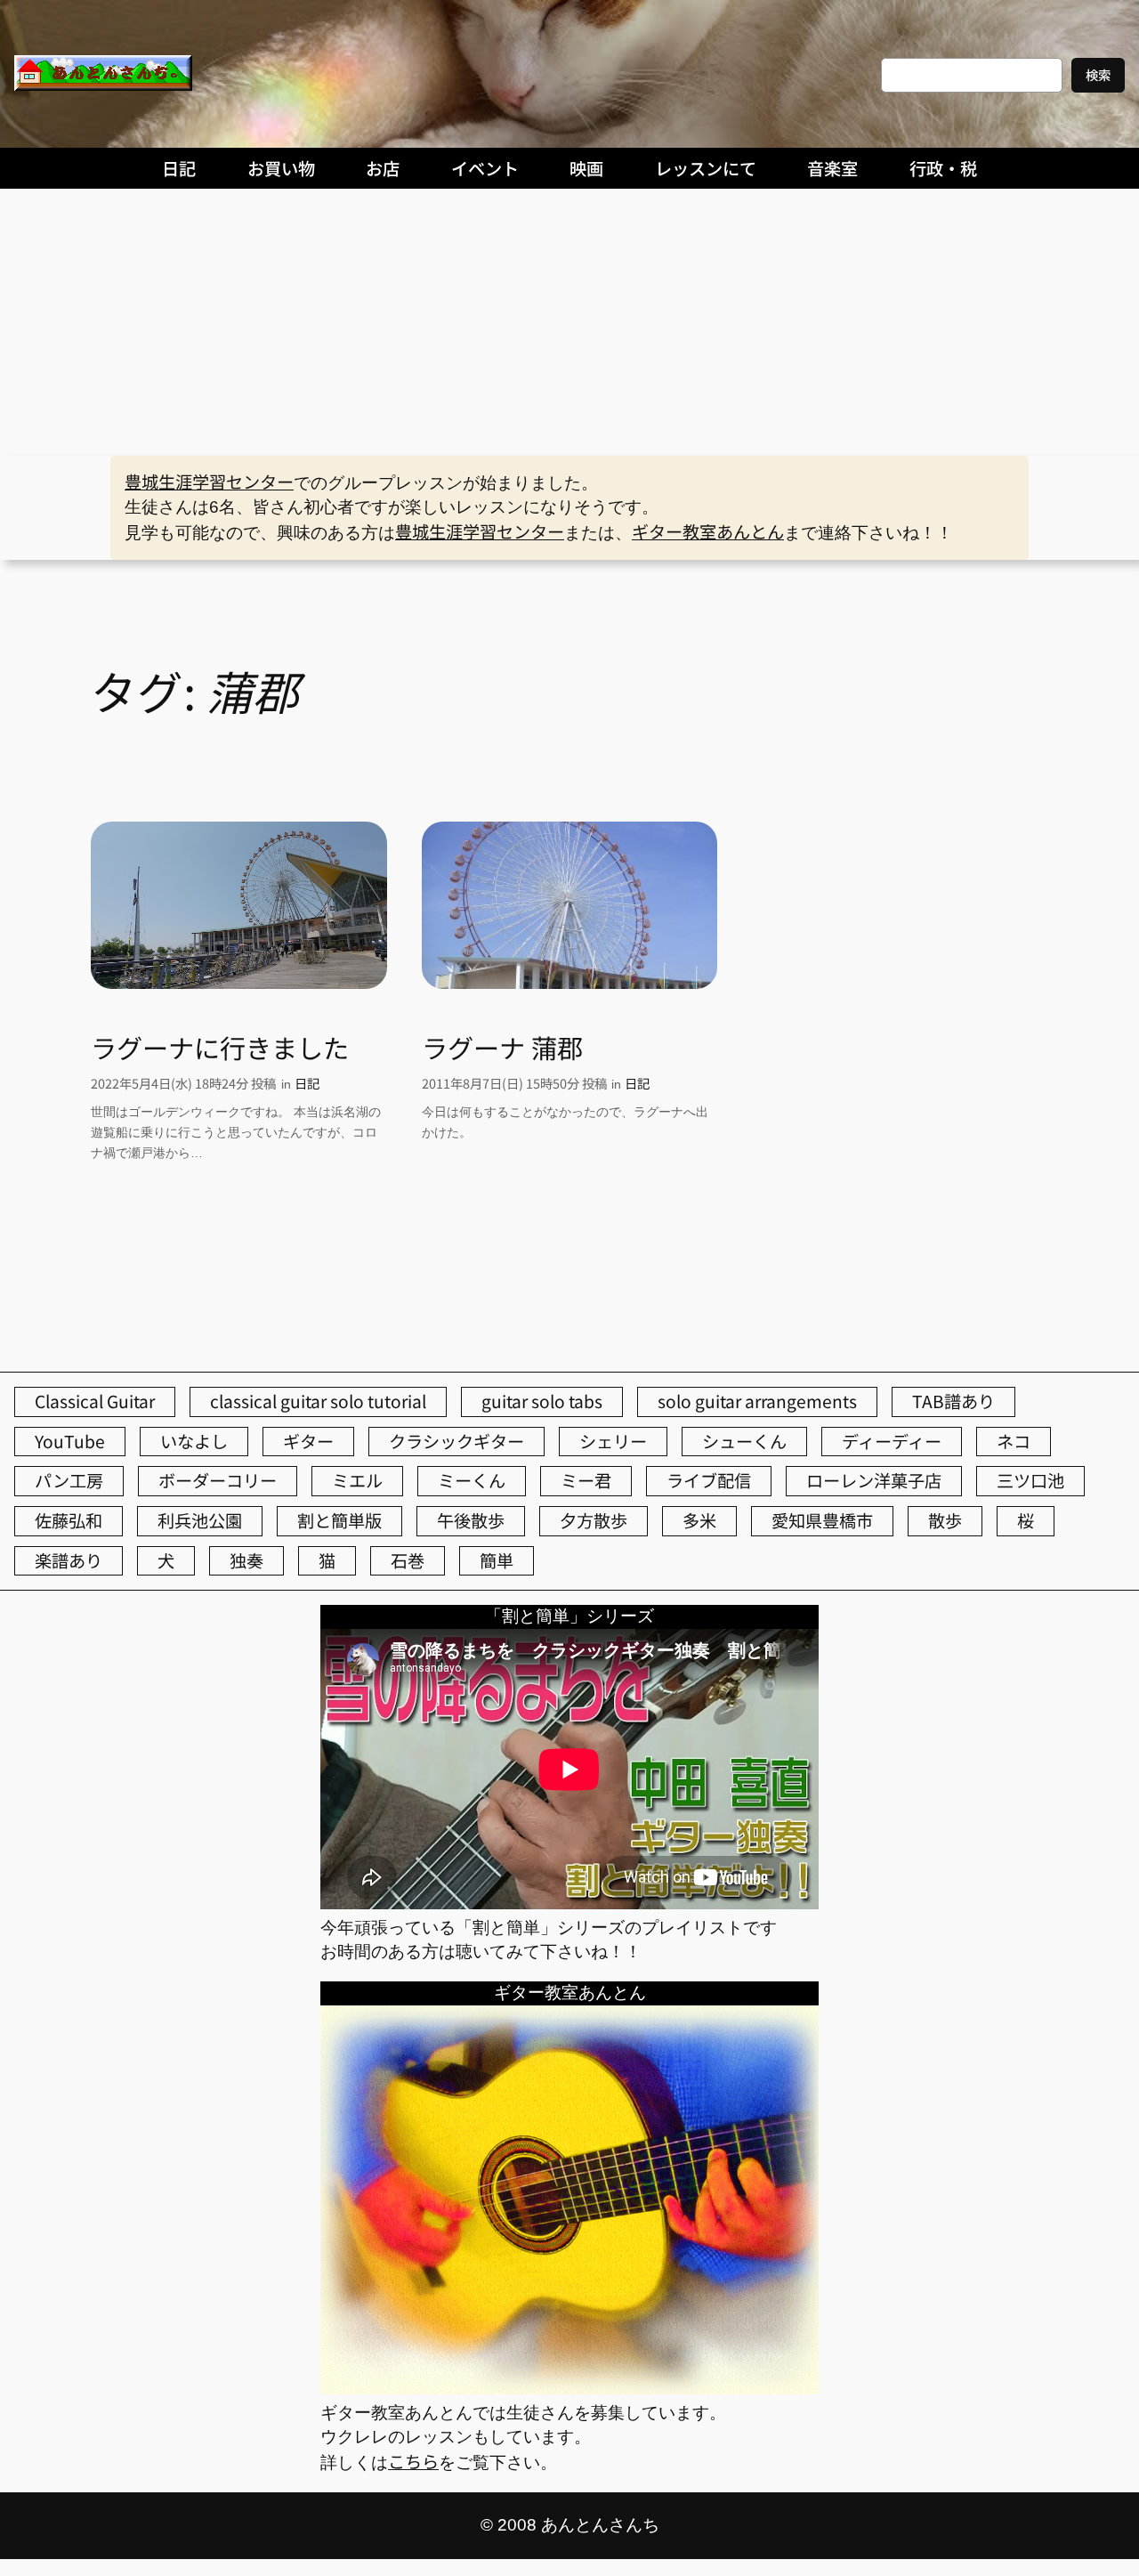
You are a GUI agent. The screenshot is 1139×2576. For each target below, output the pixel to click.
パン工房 (69, 1480)
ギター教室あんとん (708, 531)
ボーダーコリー (218, 1480)
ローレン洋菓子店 (874, 1480)
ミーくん (472, 1480)
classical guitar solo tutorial (318, 1401)
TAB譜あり (953, 1401)
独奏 (246, 1560)
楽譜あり (69, 1560)
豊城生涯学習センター (209, 482)
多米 (699, 1520)
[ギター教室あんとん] (569, 2387)
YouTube (70, 1441)
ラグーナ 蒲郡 (502, 1047)
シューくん (744, 1441)
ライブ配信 (709, 1480)
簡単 (497, 1560)
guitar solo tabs (542, 1401)
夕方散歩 (594, 1520)
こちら (413, 2461)
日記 (307, 1083)
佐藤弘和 (69, 1520)
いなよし (194, 1441)
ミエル (357, 1480)
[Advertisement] (569, 322)
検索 (1098, 74)
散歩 (945, 1520)
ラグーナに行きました (220, 1047)
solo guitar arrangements (757, 1401)
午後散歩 (471, 1520)
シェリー (613, 1441)
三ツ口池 (1030, 1480)
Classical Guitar (95, 1401)
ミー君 (586, 1480)
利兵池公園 (200, 1520)
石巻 (408, 1560)
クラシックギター (456, 1441)
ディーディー (892, 1441)
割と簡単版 (339, 1520)
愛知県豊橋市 (822, 1520)
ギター (308, 1441)
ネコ (1014, 1441)
